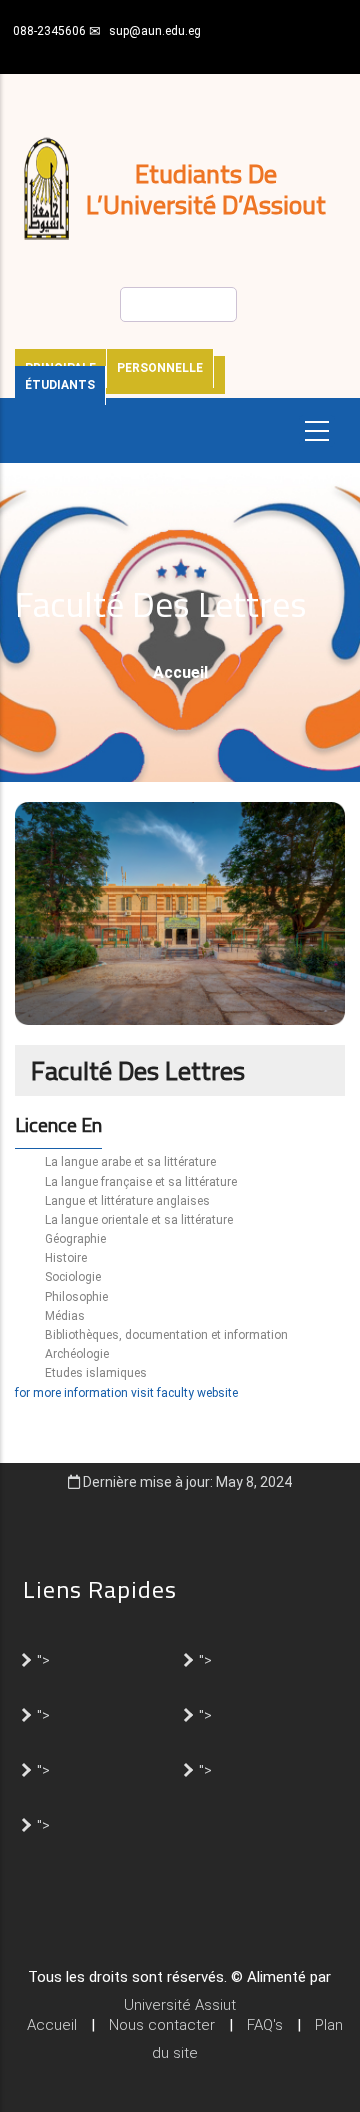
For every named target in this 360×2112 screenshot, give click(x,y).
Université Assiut (180, 2005)
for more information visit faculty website (126, 1393)
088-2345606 (49, 31)
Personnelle (160, 368)
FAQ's (265, 2025)
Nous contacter (162, 2025)
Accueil (180, 672)
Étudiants (60, 385)
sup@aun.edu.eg (155, 31)
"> (43, 1659)
